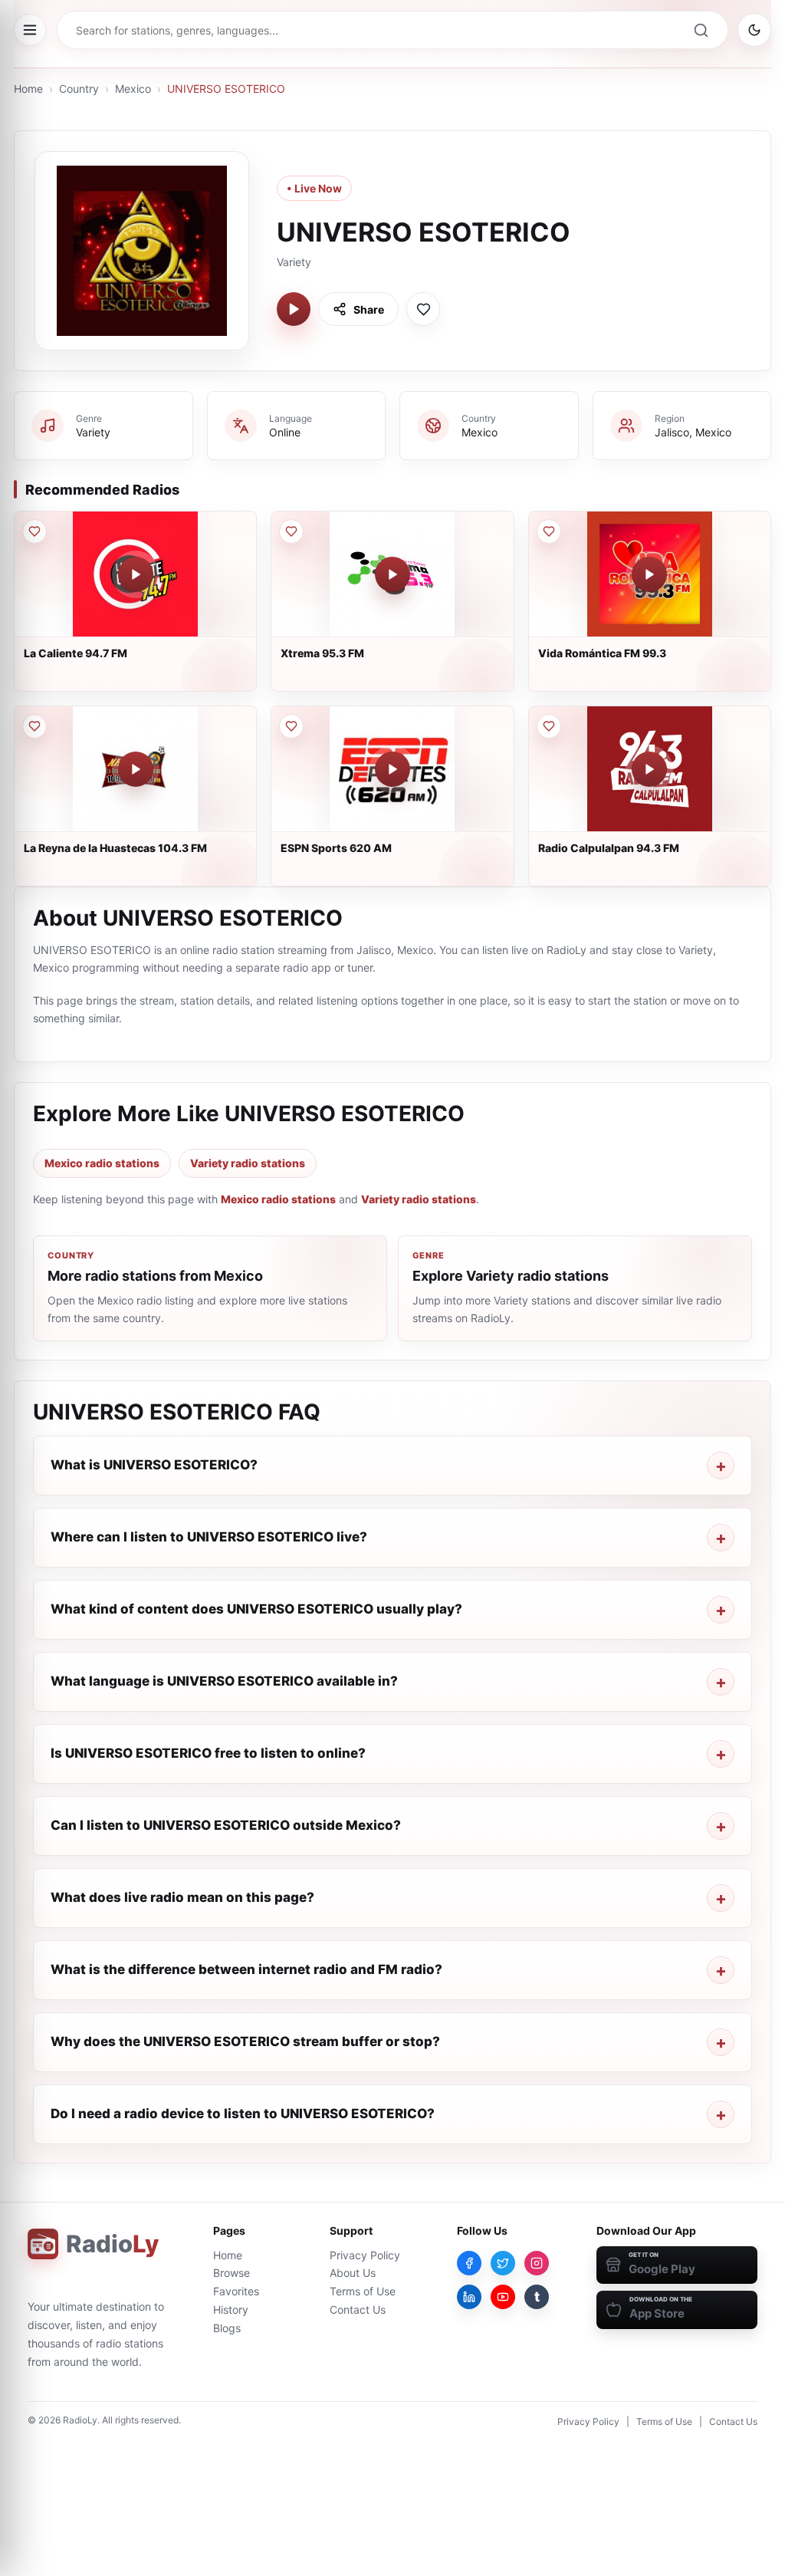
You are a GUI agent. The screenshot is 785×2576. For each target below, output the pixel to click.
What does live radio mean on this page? (182, 1897)
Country (79, 89)
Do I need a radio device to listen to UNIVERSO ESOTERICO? (243, 2114)
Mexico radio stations (102, 1163)
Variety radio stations (248, 1163)
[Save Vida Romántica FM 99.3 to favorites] (549, 531)
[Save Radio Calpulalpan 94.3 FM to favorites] (549, 726)
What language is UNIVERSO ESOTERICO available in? (224, 1681)
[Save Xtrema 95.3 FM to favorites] (291, 531)
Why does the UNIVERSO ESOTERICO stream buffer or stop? (245, 2041)
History (231, 2310)
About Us (353, 2273)
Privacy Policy (365, 2255)
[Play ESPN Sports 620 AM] (392, 769)
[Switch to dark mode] (754, 30)
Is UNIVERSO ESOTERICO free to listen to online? (208, 1753)
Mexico (133, 89)
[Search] (701, 30)
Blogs (227, 2328)
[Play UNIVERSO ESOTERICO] (294, 309)
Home (28, 89)
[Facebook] (469, 2263)
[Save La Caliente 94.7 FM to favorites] (34, 531)
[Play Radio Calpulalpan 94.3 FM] (649, 769)
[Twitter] (503, 2263)
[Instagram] (537, 2263)
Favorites (236, 2291)
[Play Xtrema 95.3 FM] (392, 574)
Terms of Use (363, 2291)
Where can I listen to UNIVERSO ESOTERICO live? (209, 1537)
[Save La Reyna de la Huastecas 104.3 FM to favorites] (34, 726)
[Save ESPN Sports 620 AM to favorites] (291, 726)
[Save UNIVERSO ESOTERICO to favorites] (423, 309)
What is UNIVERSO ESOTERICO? (154, 1465)
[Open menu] (30, 30)
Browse (232, 2273)
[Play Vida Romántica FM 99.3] (649, 574)
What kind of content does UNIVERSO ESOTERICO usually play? (256, 1609)
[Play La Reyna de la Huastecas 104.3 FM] (136, 769)
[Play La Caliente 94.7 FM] (136, 574)
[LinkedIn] (469, 2297)
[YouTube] (503, 2297)
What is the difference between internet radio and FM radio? (246, 1969)
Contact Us (358, 2310)
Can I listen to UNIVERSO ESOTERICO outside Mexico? (226, 1825)
